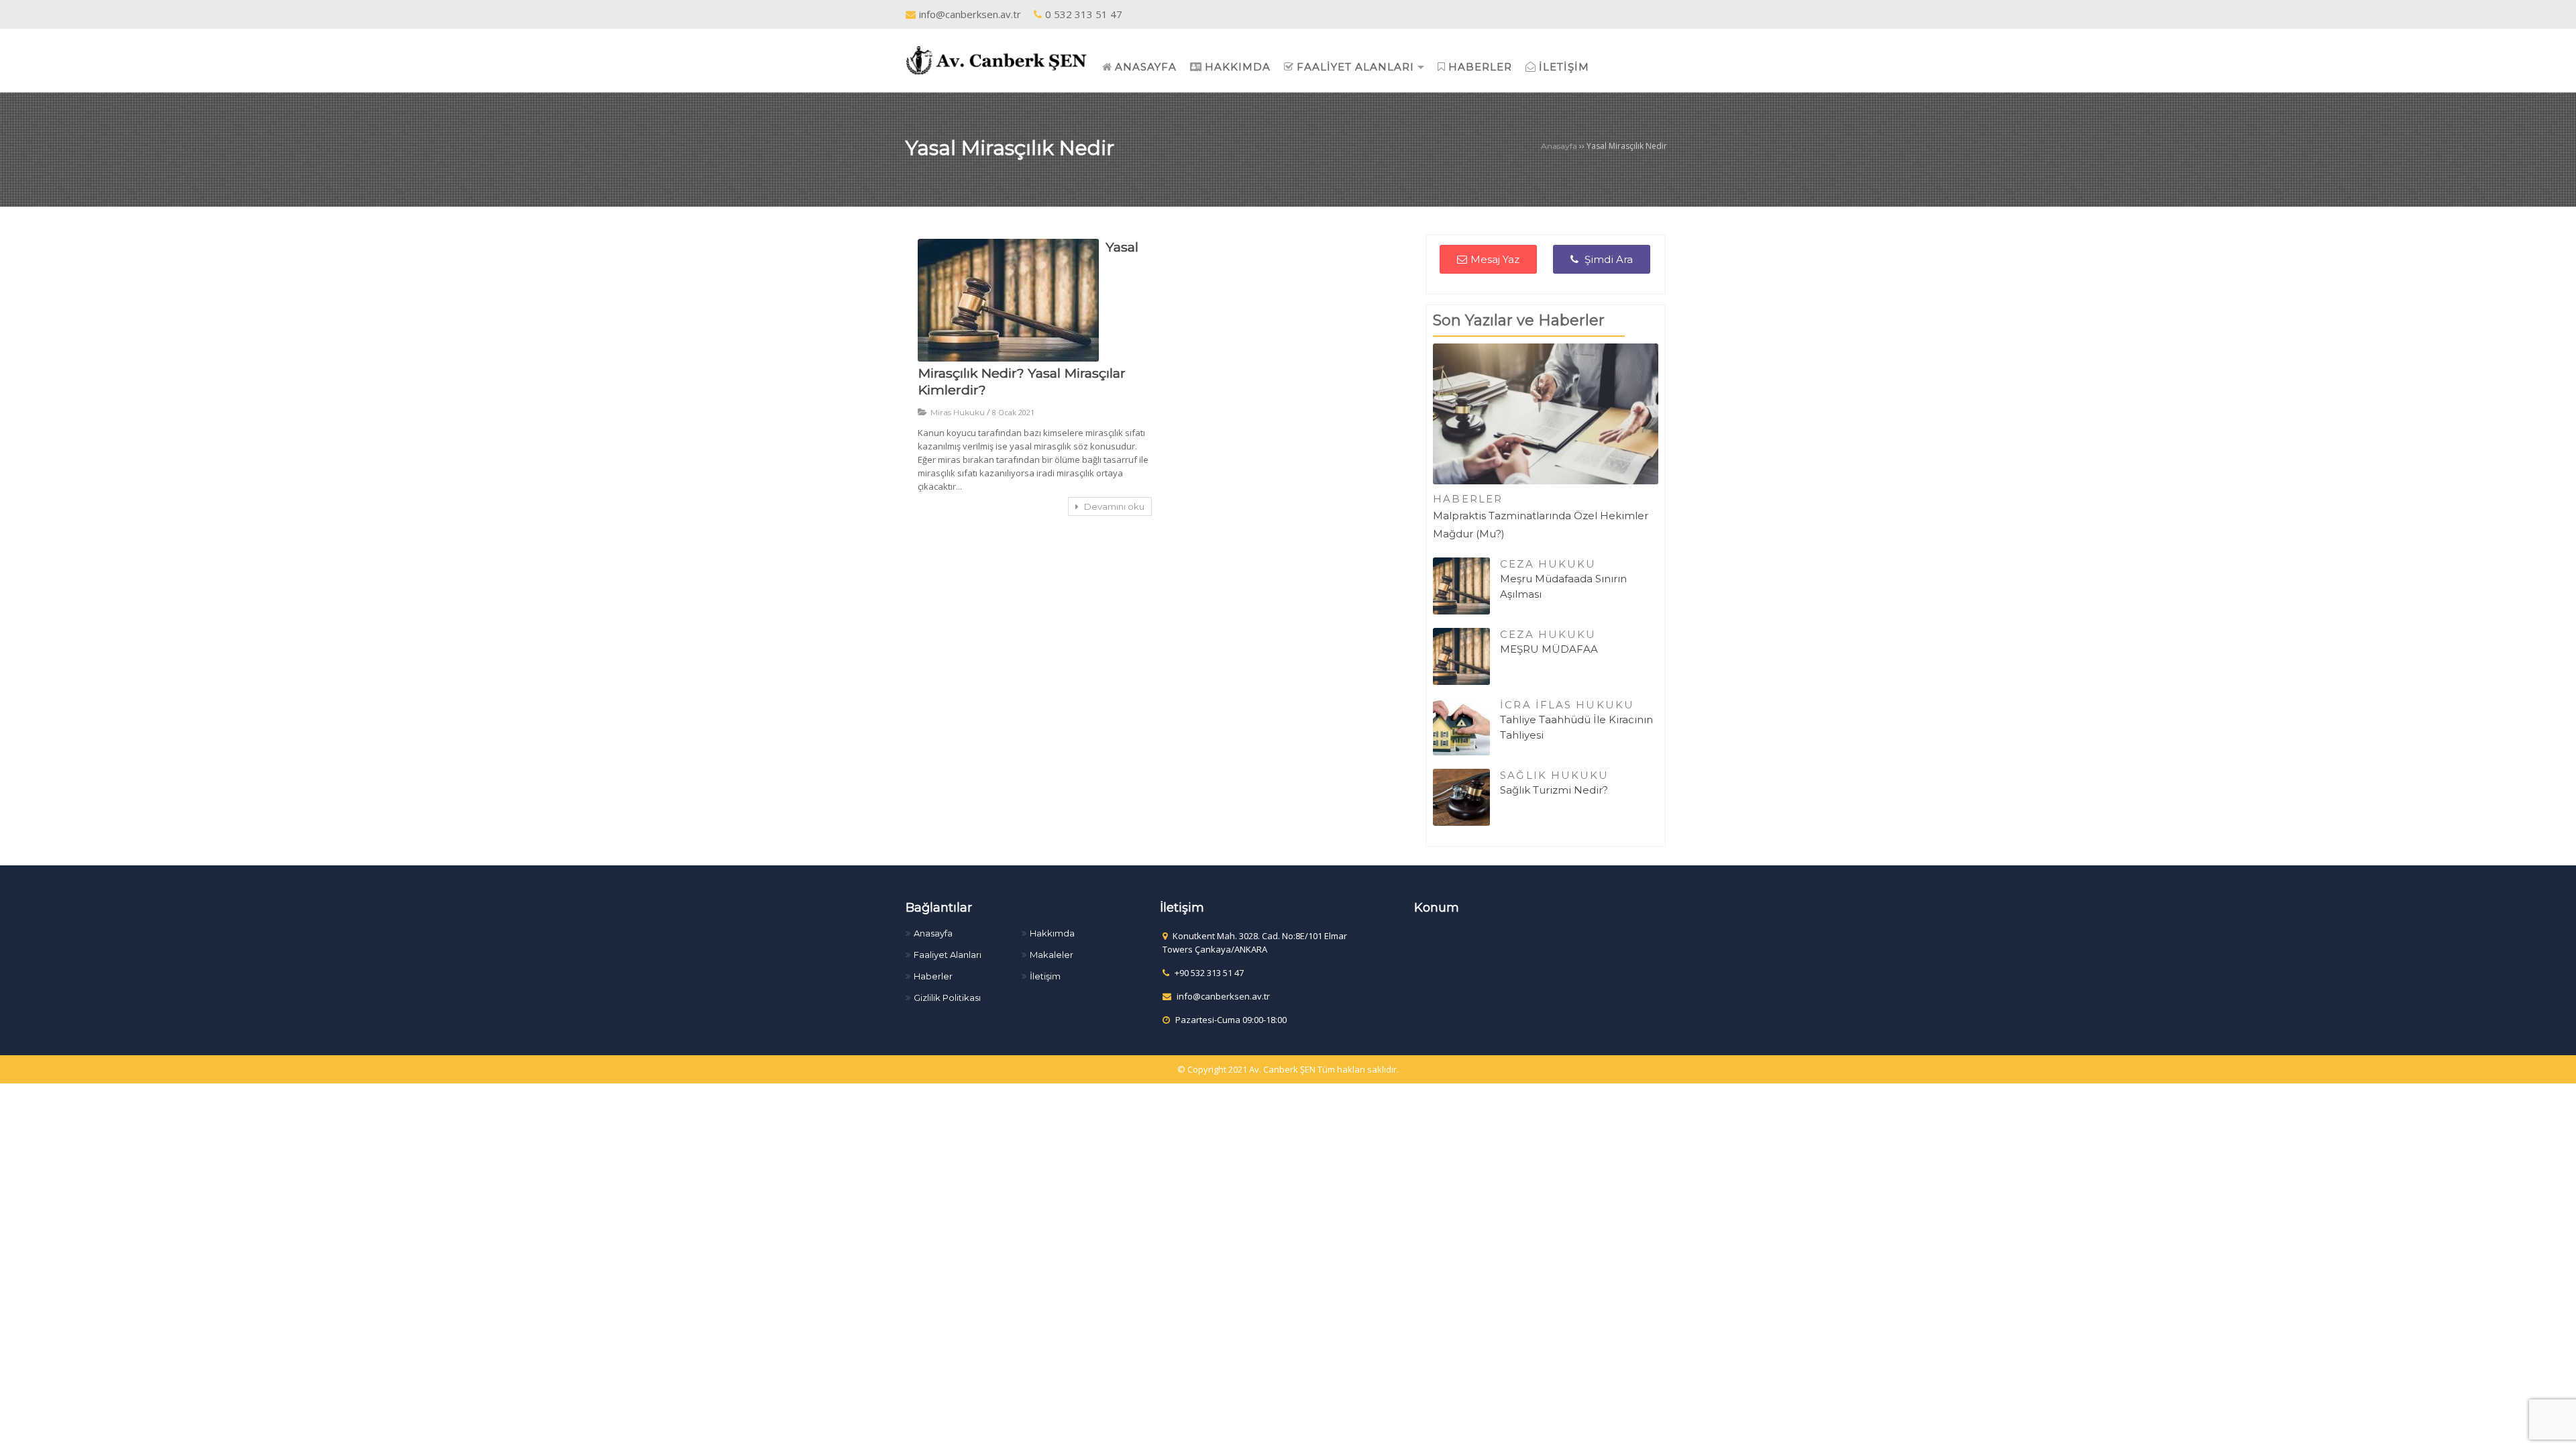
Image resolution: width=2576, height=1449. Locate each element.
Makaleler (1052, 955)
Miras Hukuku (958, 412)
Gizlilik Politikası (947, 998)
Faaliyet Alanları (948, 955)
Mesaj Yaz (1495, 259)
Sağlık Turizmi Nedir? (1554, 790)
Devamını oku (1113, 506)
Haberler (1468, 499)
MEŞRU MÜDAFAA (1549, 649)
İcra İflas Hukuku (1567, 705)
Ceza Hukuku (1548, 564)
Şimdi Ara (1607, 259)
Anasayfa (1559, 146)
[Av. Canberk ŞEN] (997, 59)
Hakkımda (1052, 933)
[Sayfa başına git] (2552, 1432)
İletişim (1045, 976)
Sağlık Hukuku (1554, 775)
